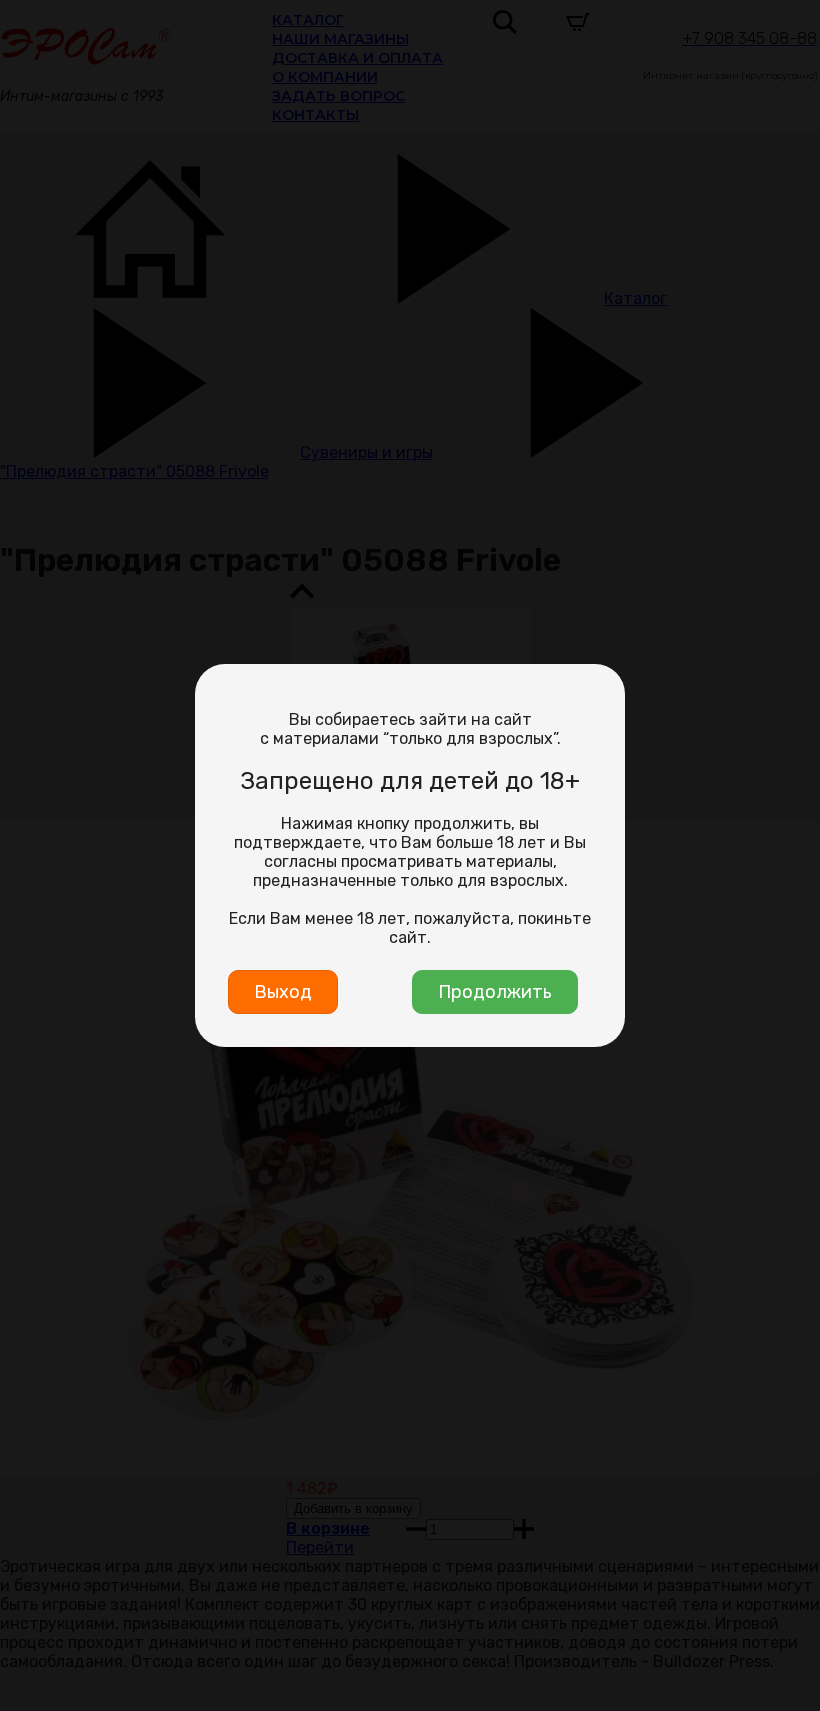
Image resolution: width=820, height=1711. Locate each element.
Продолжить (495, 992)
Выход (283, 992)
